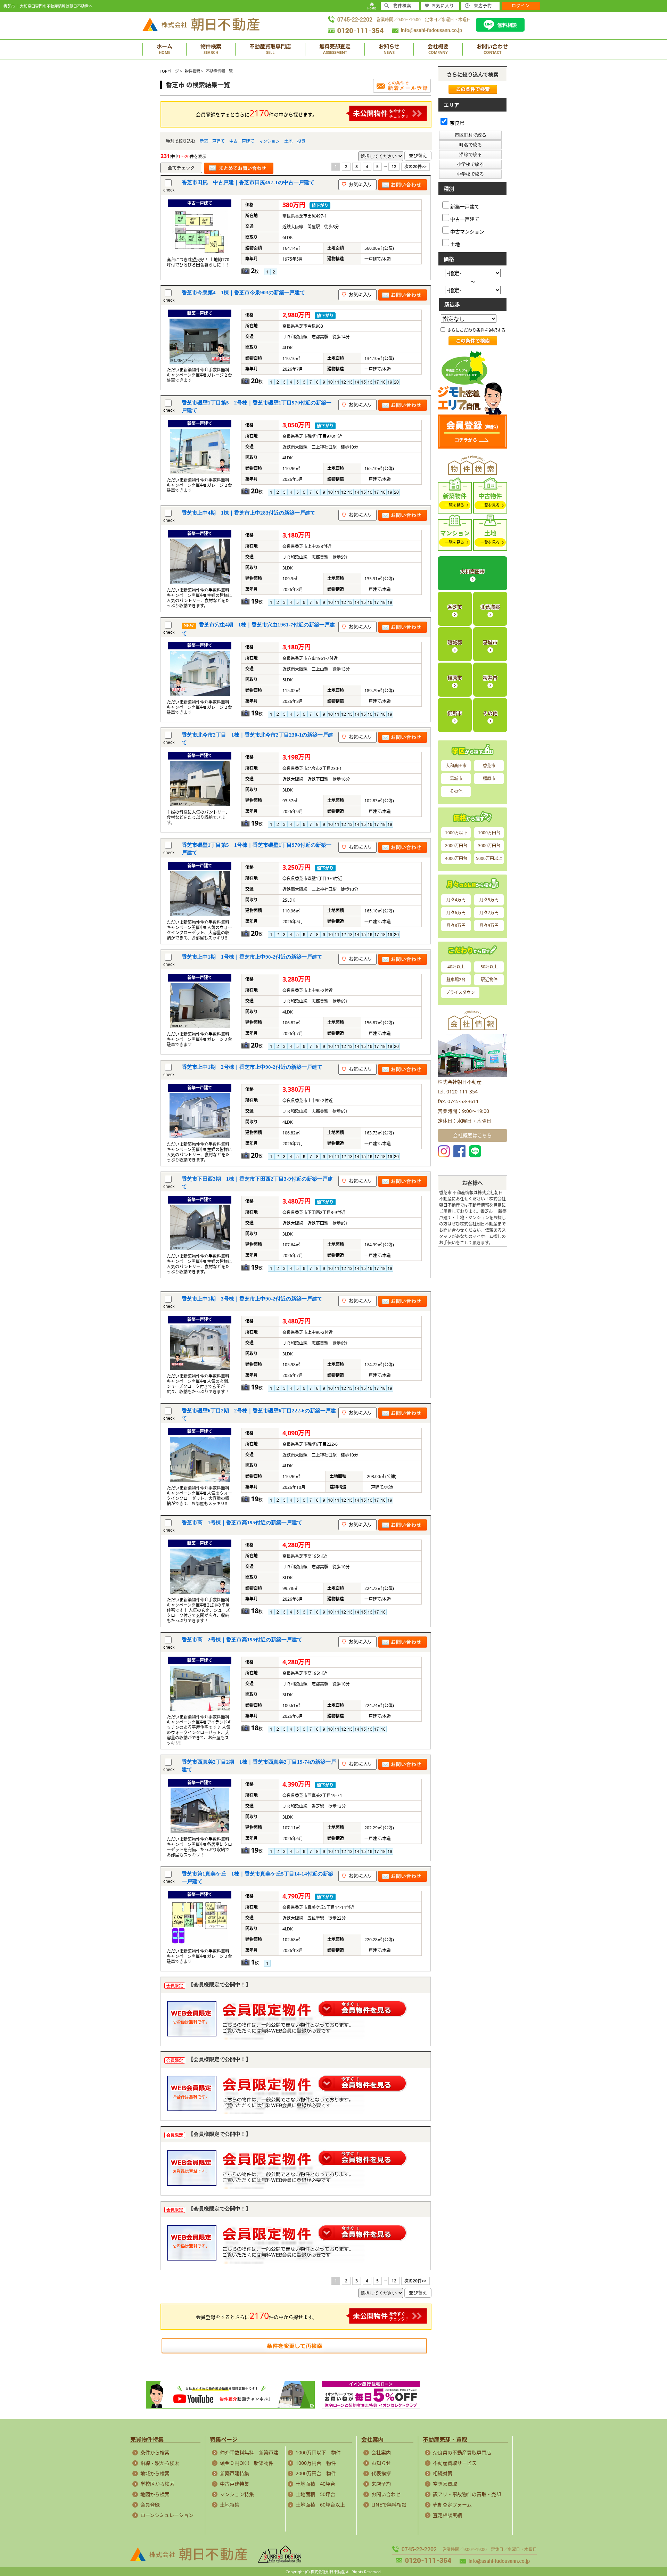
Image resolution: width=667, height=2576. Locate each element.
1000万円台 (489, 833)
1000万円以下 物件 (318, 2452)
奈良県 (456, 123)
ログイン (521, 6)
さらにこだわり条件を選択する (476, 330)
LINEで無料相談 (389, 2505)
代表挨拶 (381, 2473)
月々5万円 (489, 900)
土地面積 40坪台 (315, 2484)
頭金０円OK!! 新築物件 (247, 2463)
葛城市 (490, 642)
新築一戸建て (212, 141)
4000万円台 (456, 858)
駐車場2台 (456, 980)
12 (394, 167)
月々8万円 (456, 925)
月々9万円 (489, 925)
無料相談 (507, 25)
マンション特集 (237, 2494)
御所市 (455, 713)
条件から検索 (155, 2452)
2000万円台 (456, 846)
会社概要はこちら (472, 1135)
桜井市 (490, 678)
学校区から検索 (157, 2484)
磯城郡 (455, 642)
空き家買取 (445, 2484)
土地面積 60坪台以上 (320, 2505)
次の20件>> (415, 167)
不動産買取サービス (455, 2463)
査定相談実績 (447, 2515)
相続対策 (443, 2473)
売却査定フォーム (452, 2505)
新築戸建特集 (234, 2473)
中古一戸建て (242, 141)
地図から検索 (155, 2494)
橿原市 (455, 678)
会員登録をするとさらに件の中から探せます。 (257, 113)
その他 (490, 713)
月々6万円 (456, 913)
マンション (269, 141)
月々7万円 (489, 913)
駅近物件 (489, 980)
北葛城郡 (490, 607)
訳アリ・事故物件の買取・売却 (467, 2494)
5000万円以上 (489, 858)
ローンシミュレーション (167, 2515)
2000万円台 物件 (316, 2473)
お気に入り (443, 6)
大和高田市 (472, 571)
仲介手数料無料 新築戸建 (249, 2452)
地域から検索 (155, 2473)
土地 (288, 141)
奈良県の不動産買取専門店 (462, 2452)
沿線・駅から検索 (160, 2463)
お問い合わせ (386, 2494)
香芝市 (455, 607)
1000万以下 (456, 833)
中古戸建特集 (234, 2484)
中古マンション (467, 231)
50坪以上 (489, 967)
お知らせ (381, 2463)
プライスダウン (460, 992)
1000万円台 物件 (316, 2463)
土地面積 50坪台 (315, 2494)
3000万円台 (489, 846)
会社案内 (381, 2452)
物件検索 (402, 6)
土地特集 (230, 2505)
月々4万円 (456, 900)
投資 (301, 141)
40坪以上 (456, 967)
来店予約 (381, 2484)
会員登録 (150, 2505)
